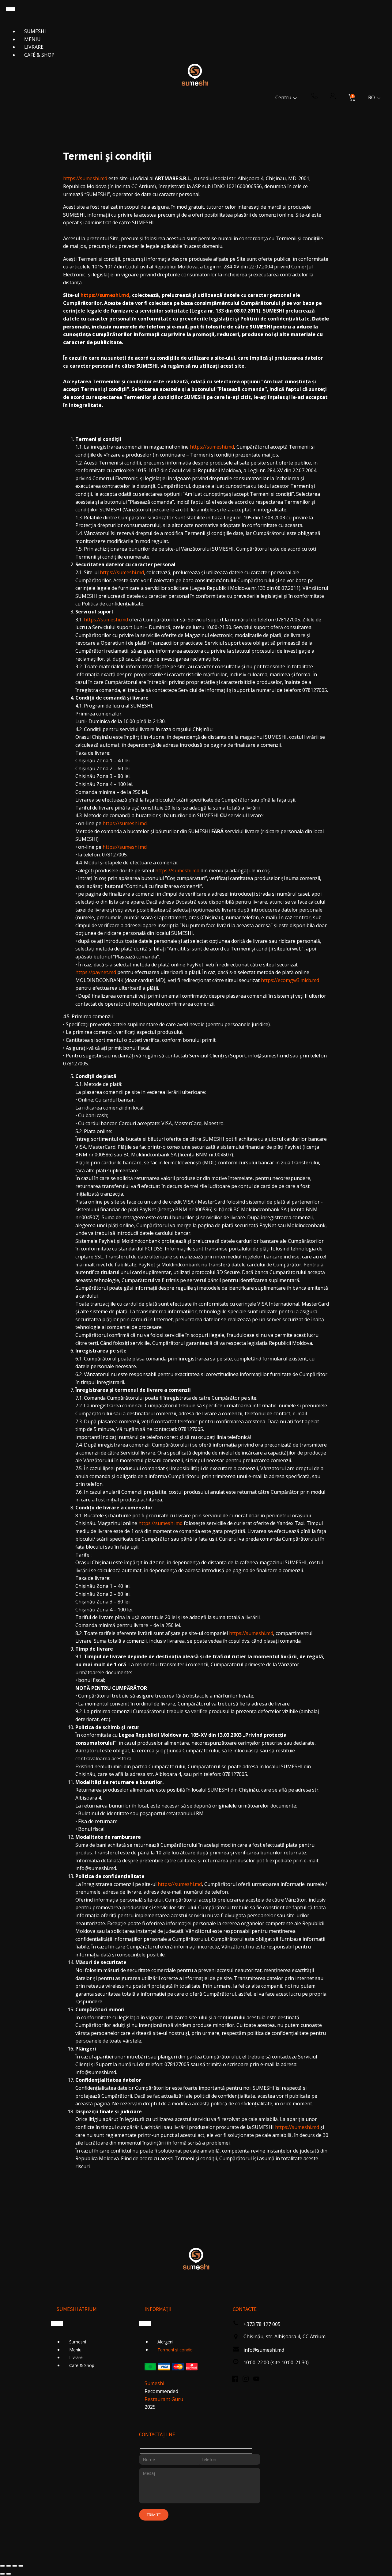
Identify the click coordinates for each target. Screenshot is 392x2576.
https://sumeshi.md (85, 178)
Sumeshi (35, 31)
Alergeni (165, 2342)
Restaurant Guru (164, 2399)
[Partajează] (15, 2566)
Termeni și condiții (175, 2350)
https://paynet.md (96, 972)
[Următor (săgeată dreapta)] (9, 2574)
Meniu (32, 39)
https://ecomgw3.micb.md (290, 980)
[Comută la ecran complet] (9, 2566)
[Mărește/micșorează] (2, 2566)
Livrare (34, 47)
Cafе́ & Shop (39, 55)
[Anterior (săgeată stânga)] (2, 2574)
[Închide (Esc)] (21, 2566)
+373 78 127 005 (262, 2324)
